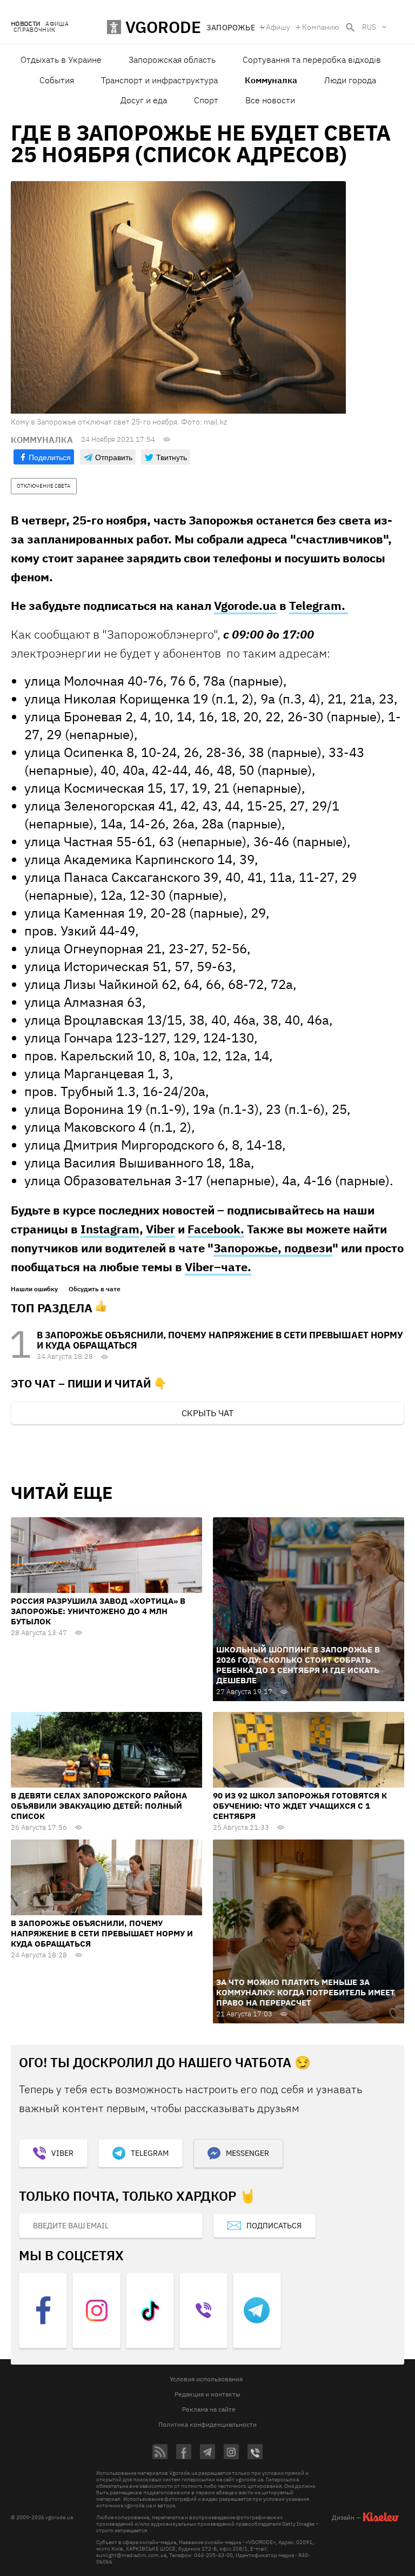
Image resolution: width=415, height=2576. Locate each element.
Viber (160, 1229)
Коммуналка (271, 80)
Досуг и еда (144, 100)
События (57, 80)
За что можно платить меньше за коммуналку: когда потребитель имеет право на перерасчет (306, 1992)
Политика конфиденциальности (207, 2424)
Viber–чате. (218, 1267)
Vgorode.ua (245, 605)
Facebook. (216, 1229)
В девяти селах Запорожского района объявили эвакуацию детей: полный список (99, 1806)
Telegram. (319, 605)
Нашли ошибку (34, 1289)
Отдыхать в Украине (61, 59)
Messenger (247, 2153)
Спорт (206, 100)
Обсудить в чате (95, 1289)
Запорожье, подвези (273, 1248)
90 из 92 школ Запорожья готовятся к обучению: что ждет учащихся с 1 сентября (300, 1806)
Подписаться (274, 2226)
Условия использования (206, 2379)
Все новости (270, 100)
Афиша (57, 24)
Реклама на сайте (209, 2409)
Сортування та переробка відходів (312, 59)
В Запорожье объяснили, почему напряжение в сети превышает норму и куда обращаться (220, 1340)
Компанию (321, 27)
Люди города (350, 80)
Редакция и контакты (207, 2394)
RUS (369, 27)
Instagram (110, 1229)
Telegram (150, 2153)
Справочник (34, 30)
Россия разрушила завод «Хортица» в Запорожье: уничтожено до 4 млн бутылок (98, 1611)
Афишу (278, 27)
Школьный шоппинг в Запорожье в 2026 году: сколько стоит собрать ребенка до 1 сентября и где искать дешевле (298, 1665)
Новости (25, 24)
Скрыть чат (207, 1413)
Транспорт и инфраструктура (159, 80)
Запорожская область (172, 59)
